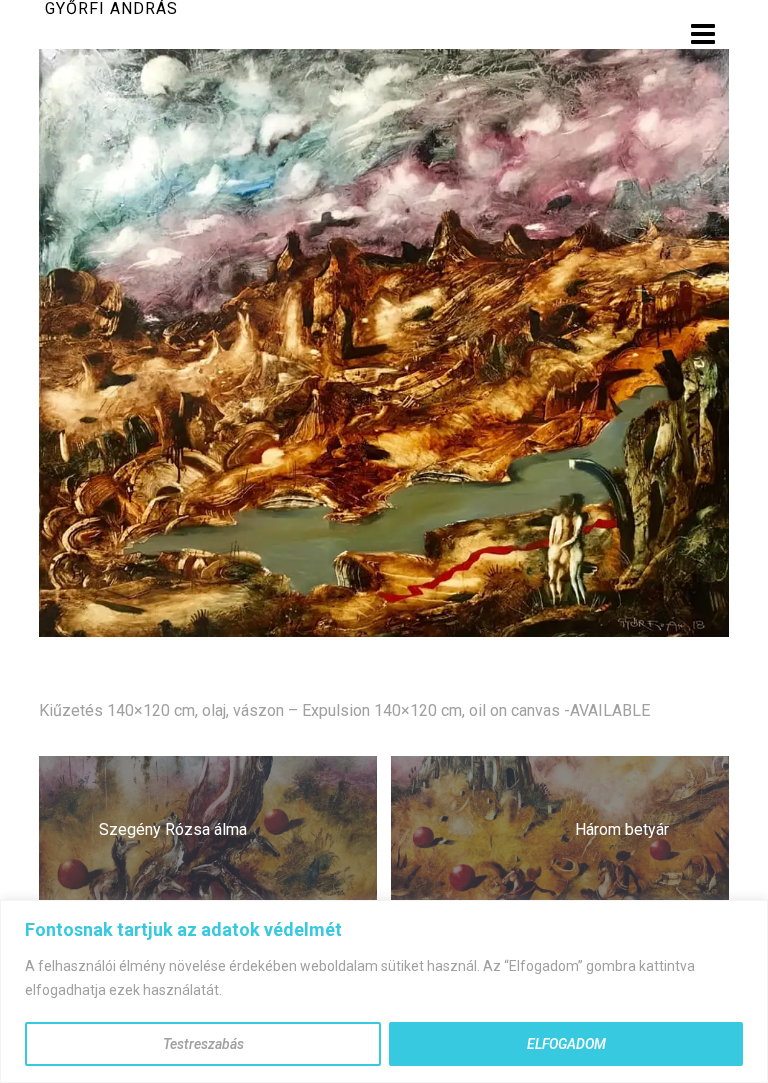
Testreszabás (203, 1044)
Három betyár (622, 829)
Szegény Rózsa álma (173, 829)
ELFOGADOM (566, 1044)
